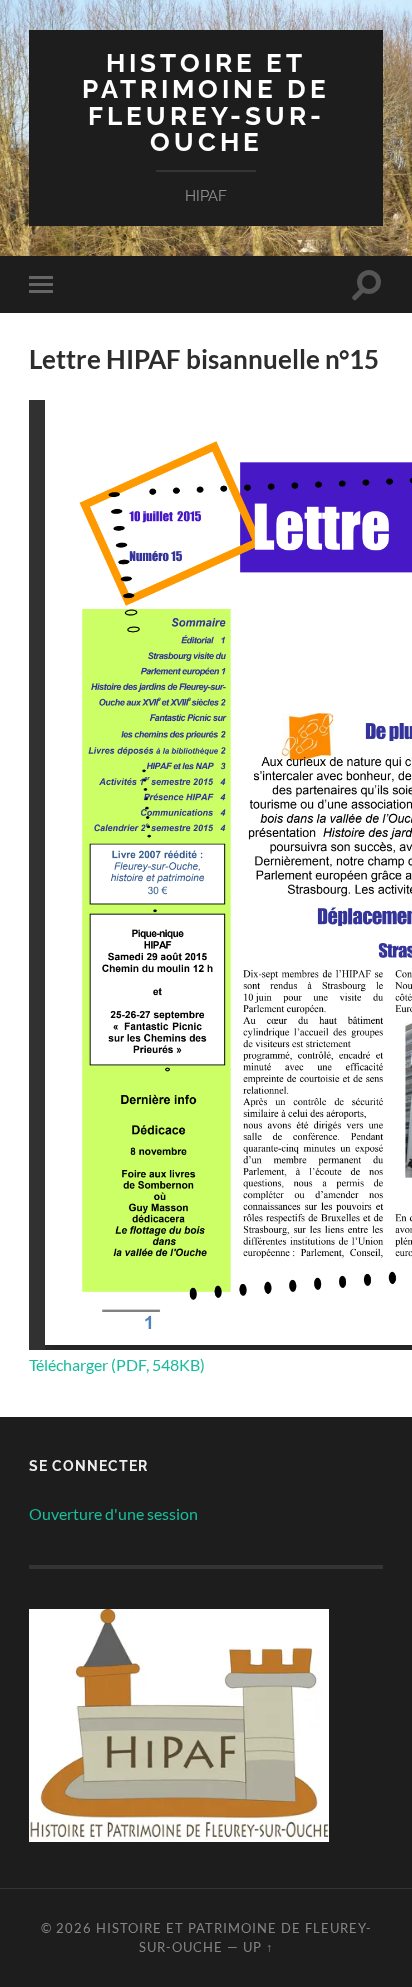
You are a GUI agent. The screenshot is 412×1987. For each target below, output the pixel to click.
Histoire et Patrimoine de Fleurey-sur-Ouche (206, 102)
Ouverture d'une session (113, 1513)
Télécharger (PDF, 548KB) (117, 1364)
